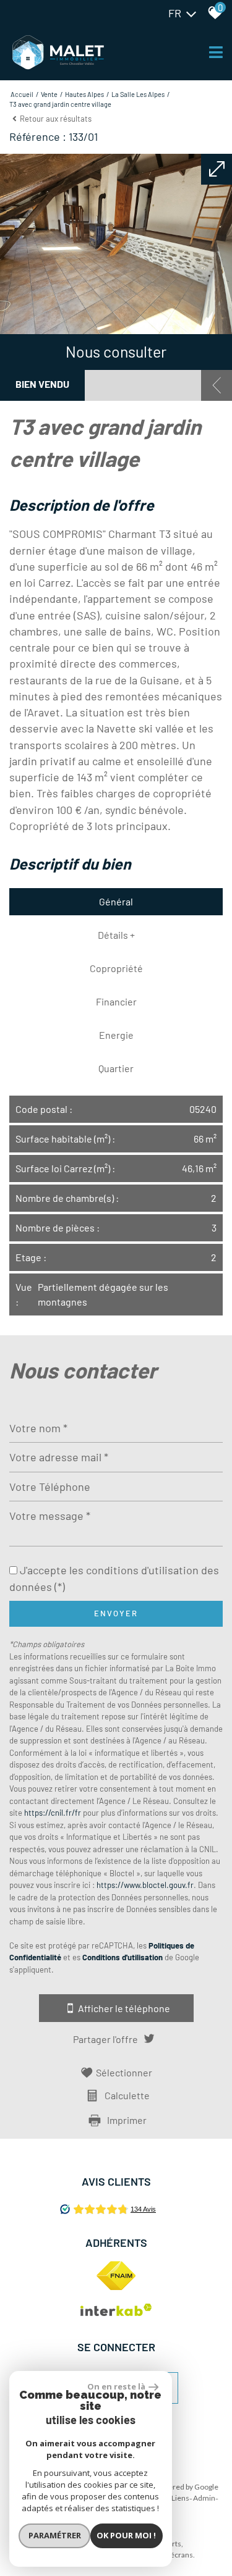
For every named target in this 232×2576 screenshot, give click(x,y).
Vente (49, 94)
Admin (204, 2498)
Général (116, 901)
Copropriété (116, 968)
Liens (180, 2498)
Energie (116, 1035)
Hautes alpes (84, 94)
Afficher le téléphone (124, 2008)
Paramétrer (55, 2535)
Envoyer (116, 1613)
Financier (116, 1001)
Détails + (116, 935)
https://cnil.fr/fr (53, 1813)
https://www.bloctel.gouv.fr (145, 1885)
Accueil (22, 94)
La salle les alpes (138, 94)
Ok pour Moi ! (126, 2535)
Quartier (116, 1068)
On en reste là (116, 2386)
